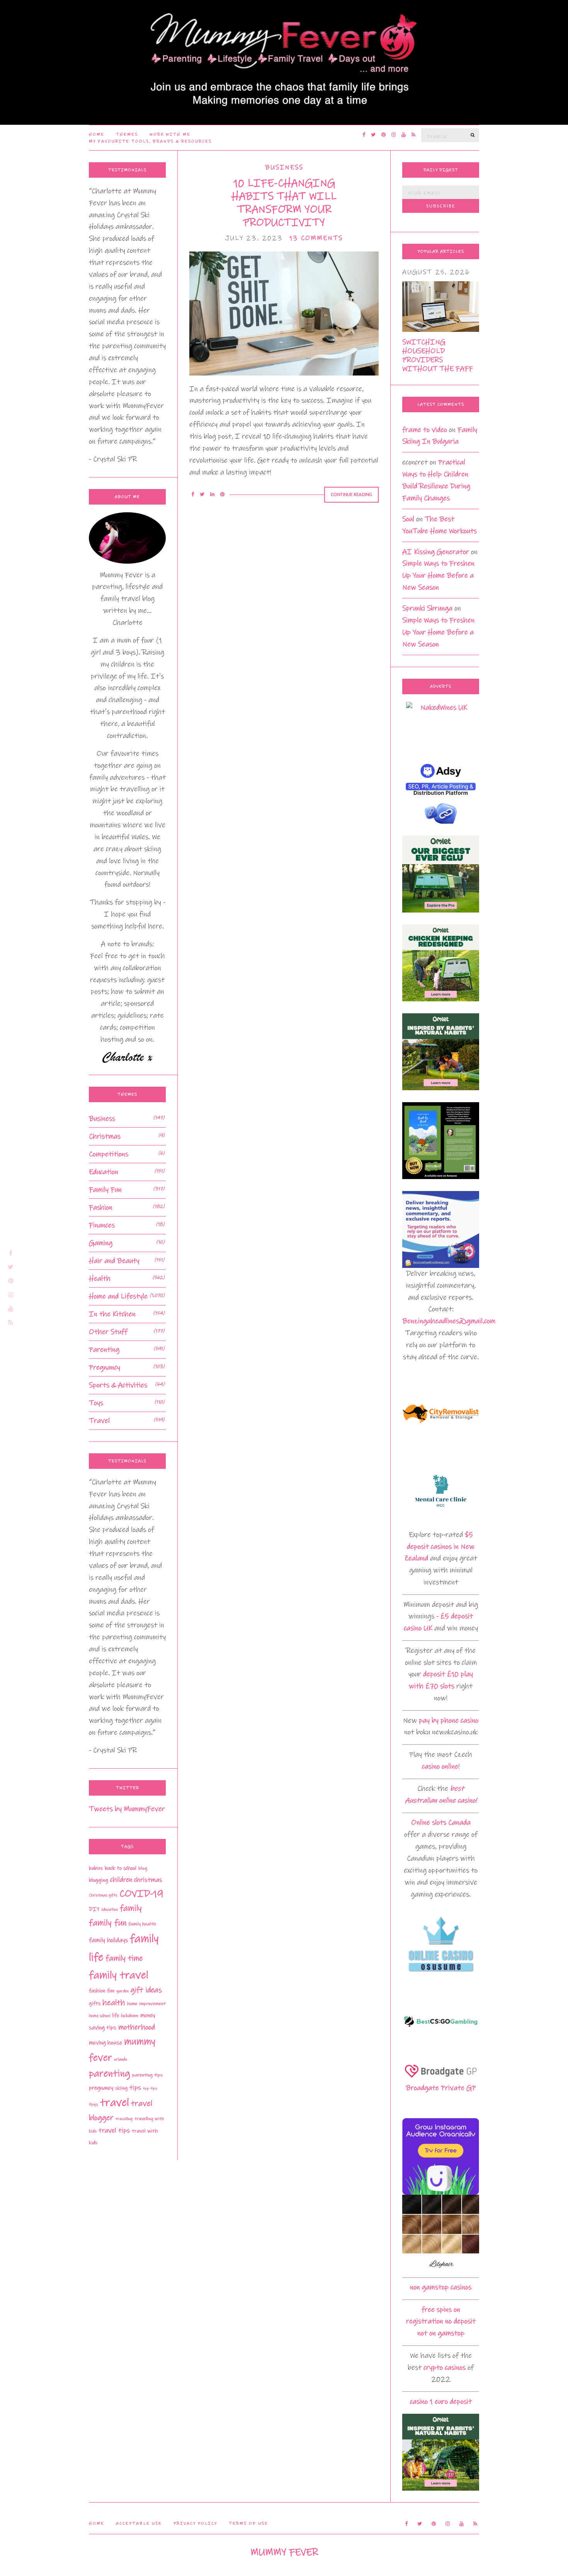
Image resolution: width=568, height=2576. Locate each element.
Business (284, 167)
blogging (99, 1880)
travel (115, 2103)
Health (100, 1279)
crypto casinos (445, 2368)
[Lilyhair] (441, 2233)
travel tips (114, 2131)
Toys (96, 1403)
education (110, 1910)
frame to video (425, 430)
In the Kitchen (112, 1314)
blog (143, 1868)
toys (94, 2104)
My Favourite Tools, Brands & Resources (150, 141)
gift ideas (146, 1990)
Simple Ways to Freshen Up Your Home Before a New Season (438, 575)
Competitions (109, 1154)
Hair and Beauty (114, 1261)
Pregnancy (105, 1367)
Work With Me (170, 134)
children (121, 1880)
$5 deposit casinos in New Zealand (439, 1547)
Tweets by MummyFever (127, 1809)
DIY (94, 1909)
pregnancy (101, 2088)
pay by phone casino (449, 1720)
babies (96, 1868)
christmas (148, 1880)
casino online (440, 1766)
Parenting (104, 1350)
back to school (121, 1868)
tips (135, 2088)
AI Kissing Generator (436, 552)
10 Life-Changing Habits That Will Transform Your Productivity (284, 203)
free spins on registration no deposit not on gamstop (441, 2322)
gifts (95, 2003)
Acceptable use (139, 2523)
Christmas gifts (103, 1895)
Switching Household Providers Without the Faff (438, 355)
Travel (99, 1421)
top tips (150, 2088)
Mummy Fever (284, 2552)
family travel (119, 1975)
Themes (127, 134)
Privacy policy (195, 2523)
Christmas (105, 1136)
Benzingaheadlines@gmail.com (449, 1321)
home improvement (146, 2004)
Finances (102, 1225)
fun (111, 1991)
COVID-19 (141, 1894)
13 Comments (316, 238)
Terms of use (248, 2523)
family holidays (108, 1940)
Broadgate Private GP (441, 2088)
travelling (124, 2119)
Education (104, 1172)
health (114, 2003)
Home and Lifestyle (118, 1296)
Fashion (101, 1207)
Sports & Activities (118, 1385)
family (131, 1908)
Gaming (101, 1243)
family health (142, 1924)
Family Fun (105, 1190)
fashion (97, 1991)
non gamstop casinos (441, 2287)
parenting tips (147, 2075)
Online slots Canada (441, 1822)
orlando (121, 2059)
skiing (121, 2088)
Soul (408, 519)
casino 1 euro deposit (441, 2402)
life (116, 2015)
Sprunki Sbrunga (427, 608)
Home (97, 134)
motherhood (137, 2027)
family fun (108, 1923)
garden (122, 1991)
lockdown (130, 2016)
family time (124, 1958)
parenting (110, 2074)
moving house (105, 2043)
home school (99, 2016)
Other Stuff (108, 1332)
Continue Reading (351, 495)
